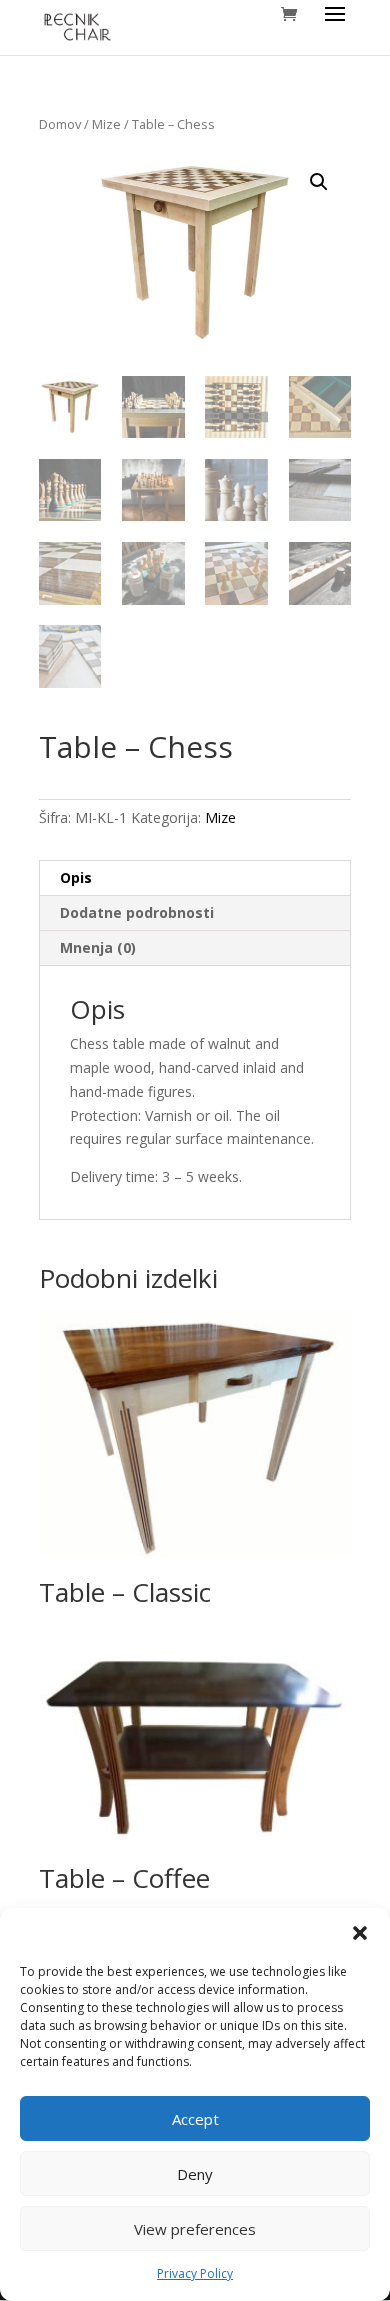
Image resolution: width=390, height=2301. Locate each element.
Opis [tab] (76, 877)
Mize (106, 124)
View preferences (195, 2229)
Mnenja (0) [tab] (98, 947)
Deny (195, 2174)
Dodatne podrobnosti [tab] (137, 912)
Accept (195, 2119)
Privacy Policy (195, 2273)
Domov (60, 124)
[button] (360, 1933)
